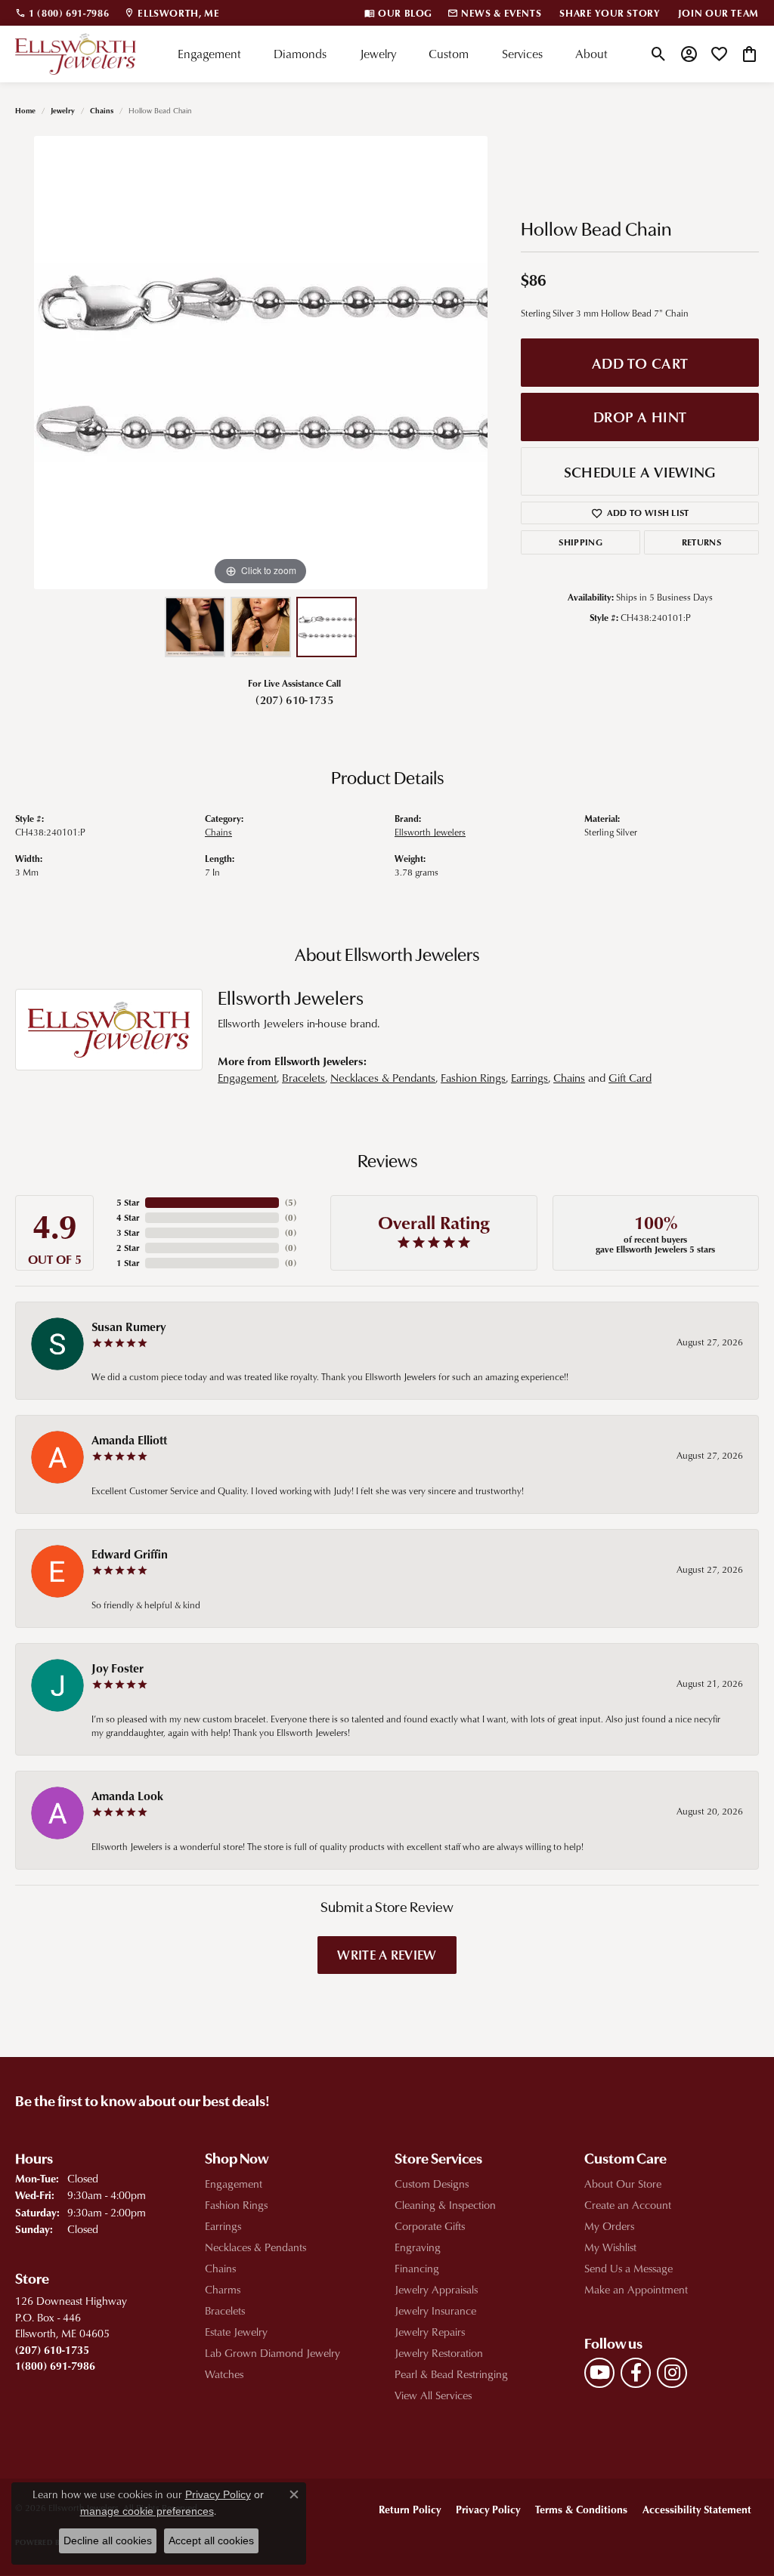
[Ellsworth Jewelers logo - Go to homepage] (76, 54)
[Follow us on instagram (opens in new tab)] (672, 2373)
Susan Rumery (128, 1327)
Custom (449, 54)
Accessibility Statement (697, 2509)
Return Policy (410, 2509)
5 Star (128, 1202)
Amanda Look (127, 1796)
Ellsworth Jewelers (430, 832)
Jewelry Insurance (435, 2310)
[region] (261, 363)
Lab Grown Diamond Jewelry (272, 2353)
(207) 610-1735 (294, 700)
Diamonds (300, 54)
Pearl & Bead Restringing (451, 2374)
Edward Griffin (130, 1554)
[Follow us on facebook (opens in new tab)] (636, 2373)
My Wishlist (610, 2247)
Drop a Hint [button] (640, 417)
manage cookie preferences (147, 2511)
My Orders (609, 2226)
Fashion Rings (473, 1078)
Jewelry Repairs (430, 2332)
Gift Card (630, 1078)
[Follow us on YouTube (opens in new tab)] (599, 2373)
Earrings (529, 1078)
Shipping (580, 542)
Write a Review (387, 1954)
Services (522, 54)
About (591, 54)
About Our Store (623, 2184)
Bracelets (303, 1078)
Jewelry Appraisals (436, 2289)
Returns (701, 542)
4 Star (128, 1217)
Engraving (418, 2247)
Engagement (209, 54)
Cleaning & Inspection (445, 2205)
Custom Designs (432, 2184)
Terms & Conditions (581, 2509)
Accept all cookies (211, 2540)
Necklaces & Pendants (383, 1078)
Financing (417, 2268)
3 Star (128, 1232)
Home (25, 110)
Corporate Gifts (430, 2226)
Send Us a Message (628, 2268)
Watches (224, 2374)
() (291, 1202)
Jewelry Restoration (439, 2353)
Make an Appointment (636, 2289)
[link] (62, 13)
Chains (102, 110)
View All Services (433, 2395)
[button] (659, 54)
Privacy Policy (488, 2509)
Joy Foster (118, 1668)
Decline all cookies (108, 2540)
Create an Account (628, 2205)
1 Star (128, 1263)
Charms (223, 2289)
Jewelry (378, 54)
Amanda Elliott (129, 1440)
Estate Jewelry (236, 2332)
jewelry (63, 110)
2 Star (128, 1248)
